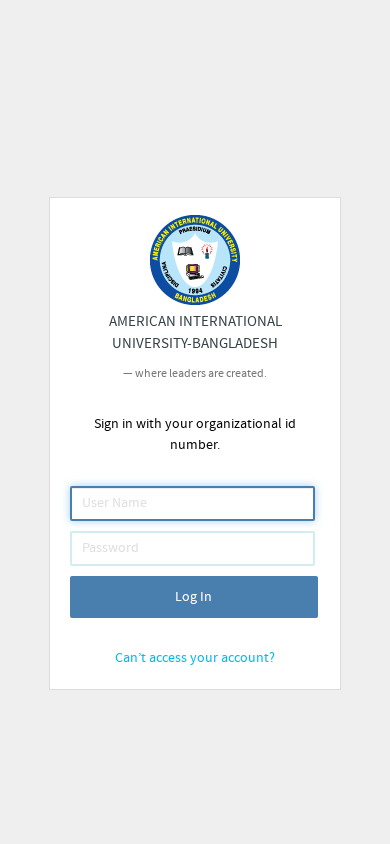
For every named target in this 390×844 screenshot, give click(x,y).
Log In (193, 597)
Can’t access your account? (195, 658)
